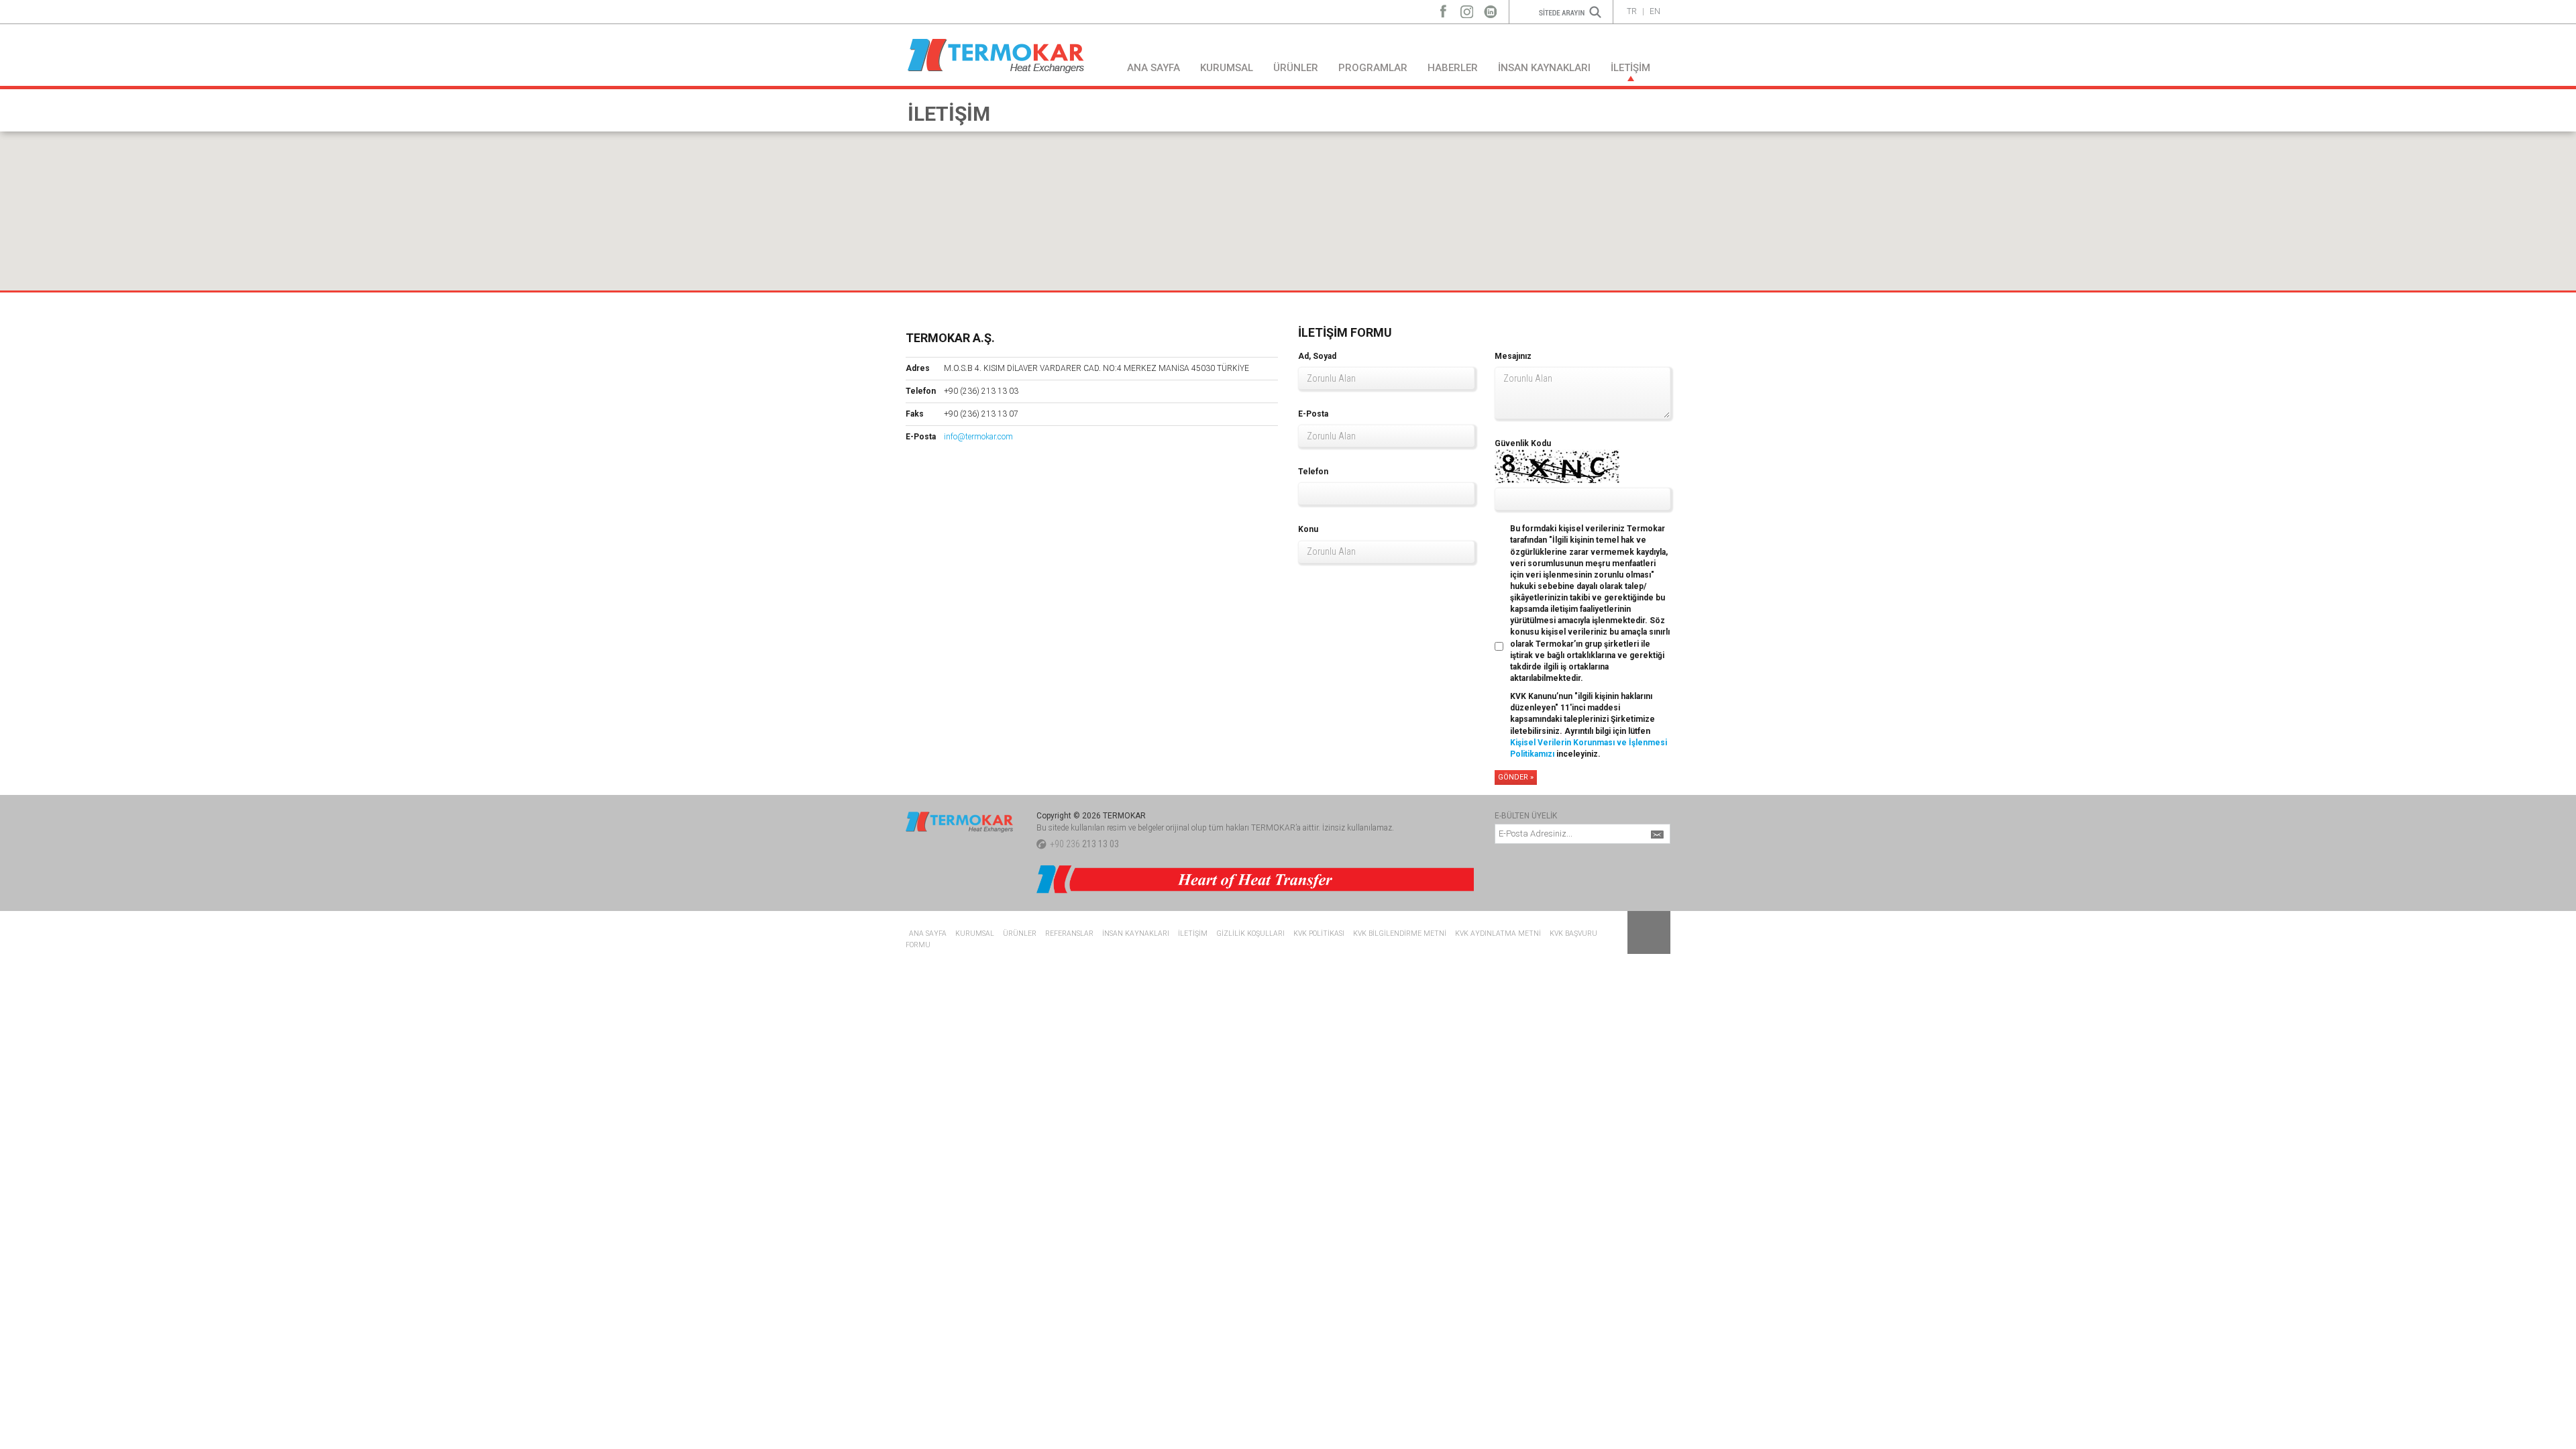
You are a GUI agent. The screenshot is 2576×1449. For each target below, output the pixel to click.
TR (1632, 11)
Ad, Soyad (1317, 356)
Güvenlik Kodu (1523, 443)
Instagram (1467, 8)
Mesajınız (1513, 356)
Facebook (1443, 8)
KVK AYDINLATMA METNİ (1498, 933)
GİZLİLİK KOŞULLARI (1250, 933)
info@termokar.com (978, 437)
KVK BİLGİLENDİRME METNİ (1400, 933)
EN (1655, 11)
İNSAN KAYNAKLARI (1544, 68)
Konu (1308, 529)
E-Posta (1313, 414)
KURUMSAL (1227, 68)
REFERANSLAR (1069, 933)
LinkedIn (1490, 8)
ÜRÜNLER (1296, 68)
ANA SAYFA (1153, 68)
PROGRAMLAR (1373, 68)
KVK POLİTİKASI (1319, 933)
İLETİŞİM (1630, 68)
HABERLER (1453, 68)
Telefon (1313, 472)
